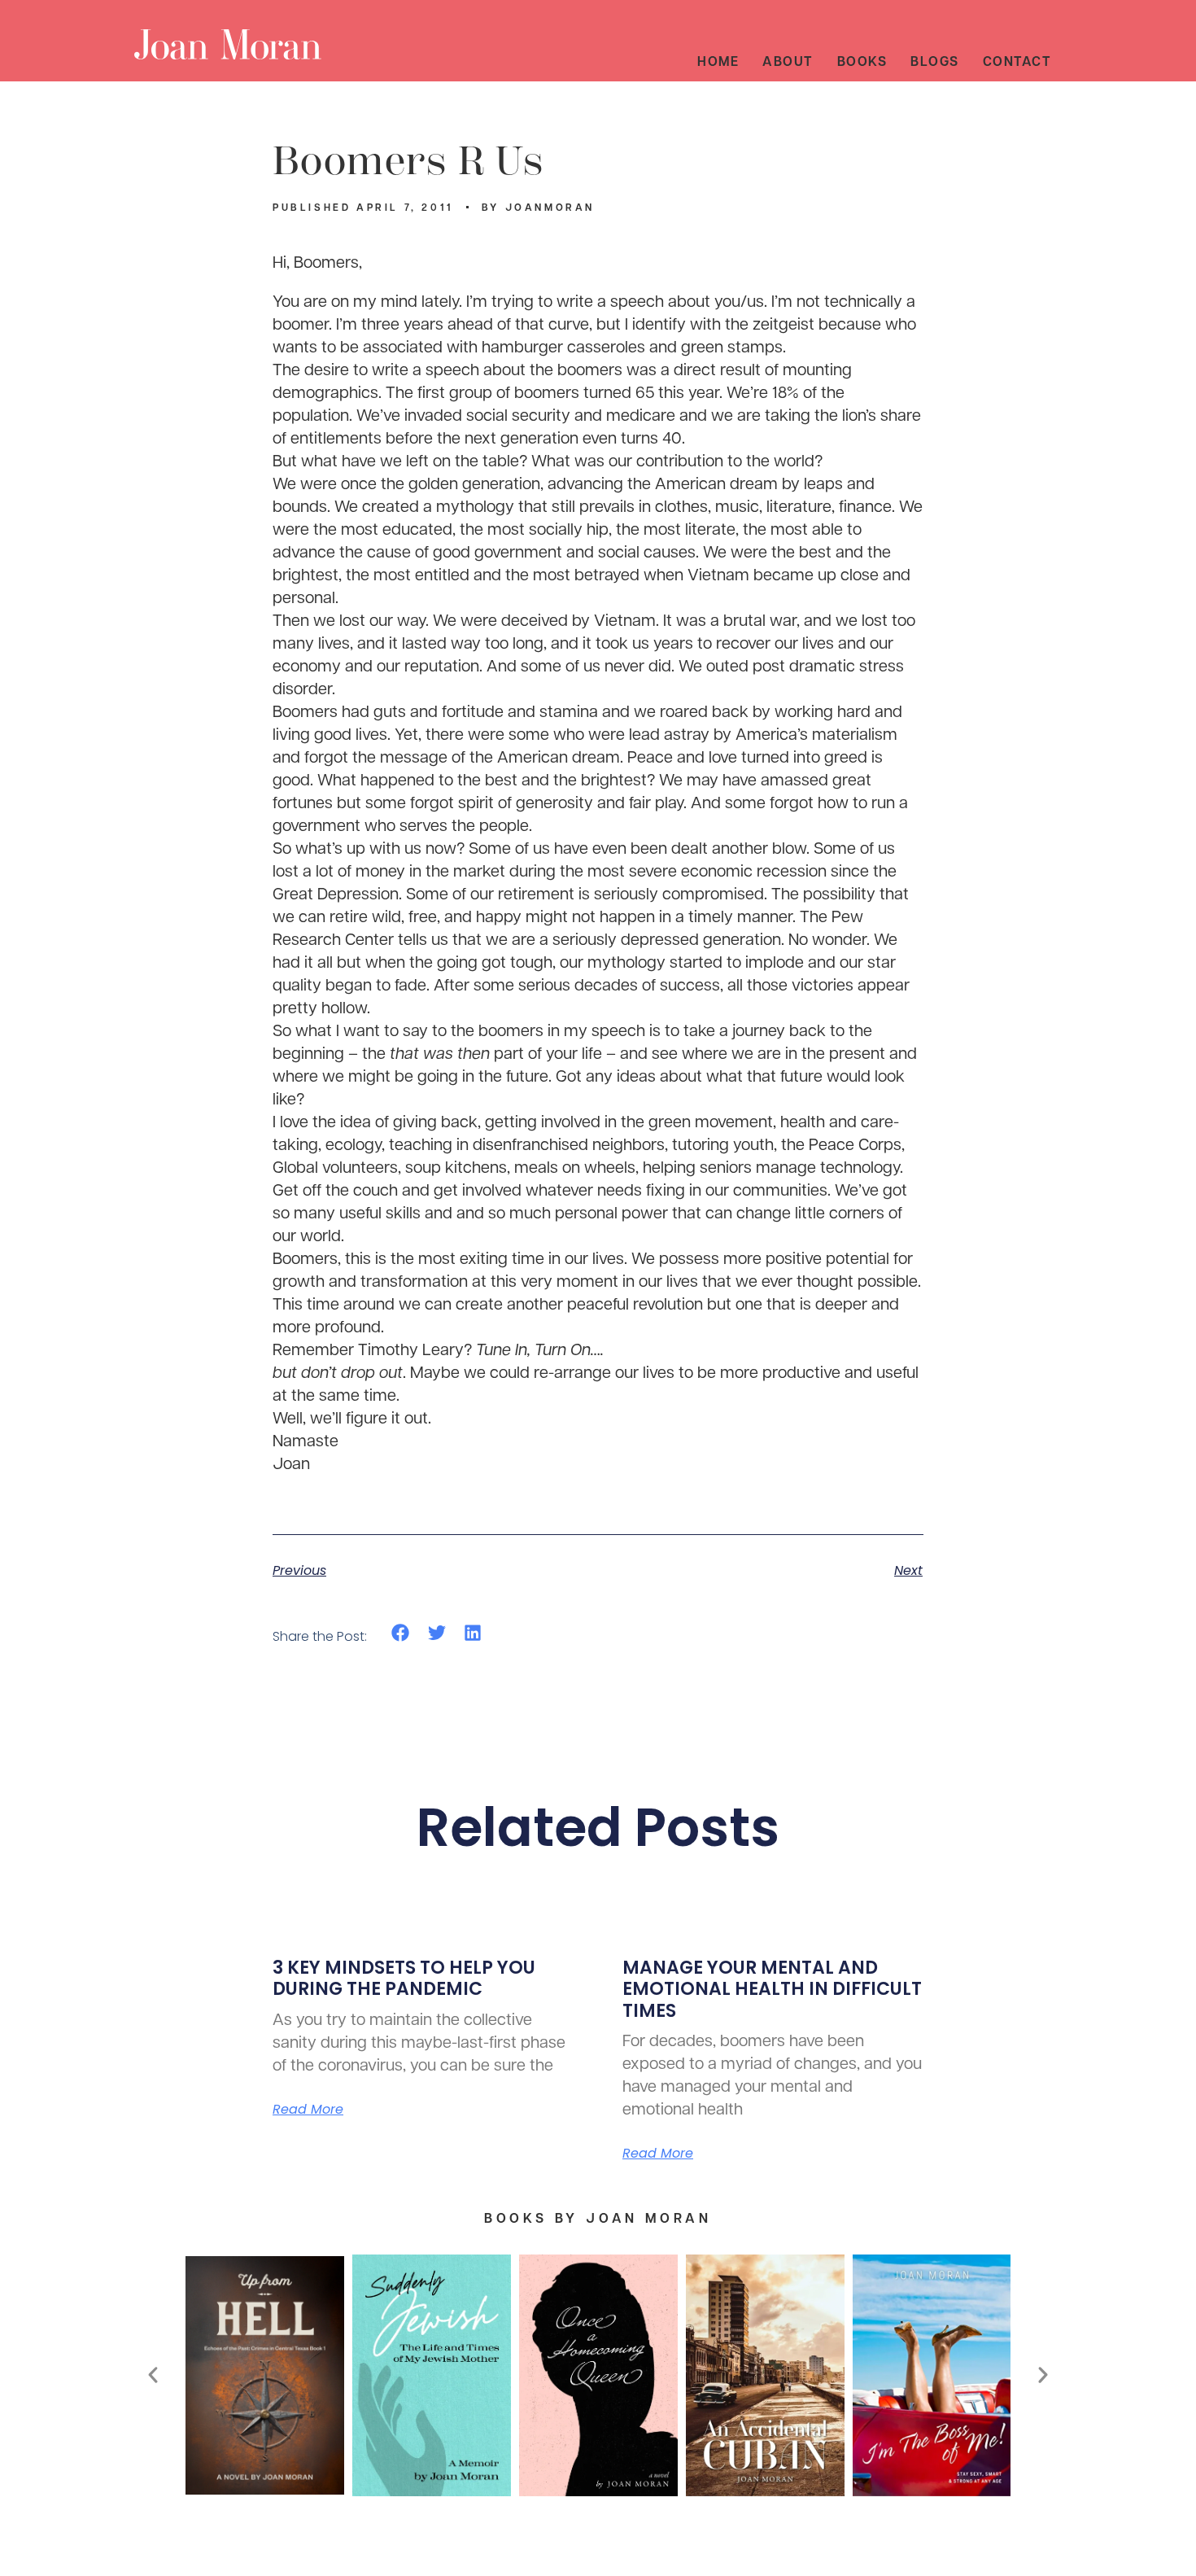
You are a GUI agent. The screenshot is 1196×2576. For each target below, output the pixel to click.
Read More (308, 2110)
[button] (401, 1632)
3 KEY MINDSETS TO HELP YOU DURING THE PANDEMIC (404, 1978)
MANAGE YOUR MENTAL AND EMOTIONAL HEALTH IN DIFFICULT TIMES (772, 1989)
